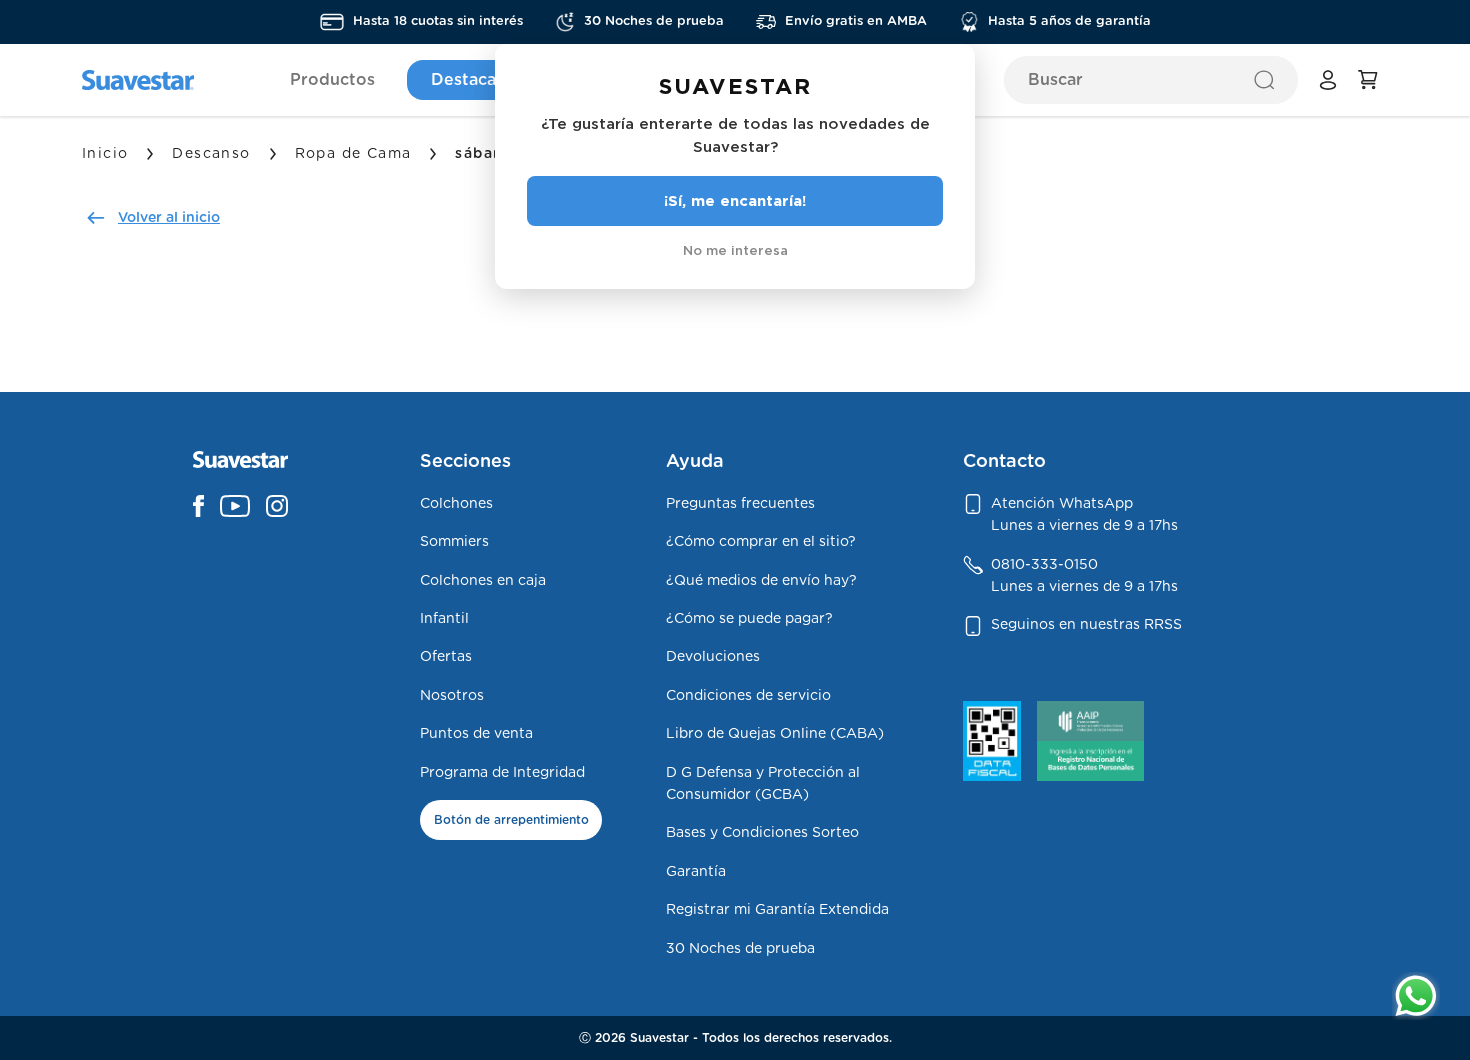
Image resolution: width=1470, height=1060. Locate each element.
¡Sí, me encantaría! (735, 200)
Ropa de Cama (353, 154)
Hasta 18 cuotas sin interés (438, 21)
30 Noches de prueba (654, 21)
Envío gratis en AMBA (856, 21)
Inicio (105, 154)
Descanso (211, 154)
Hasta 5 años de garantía (1069, 21)
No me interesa (735, 250)
